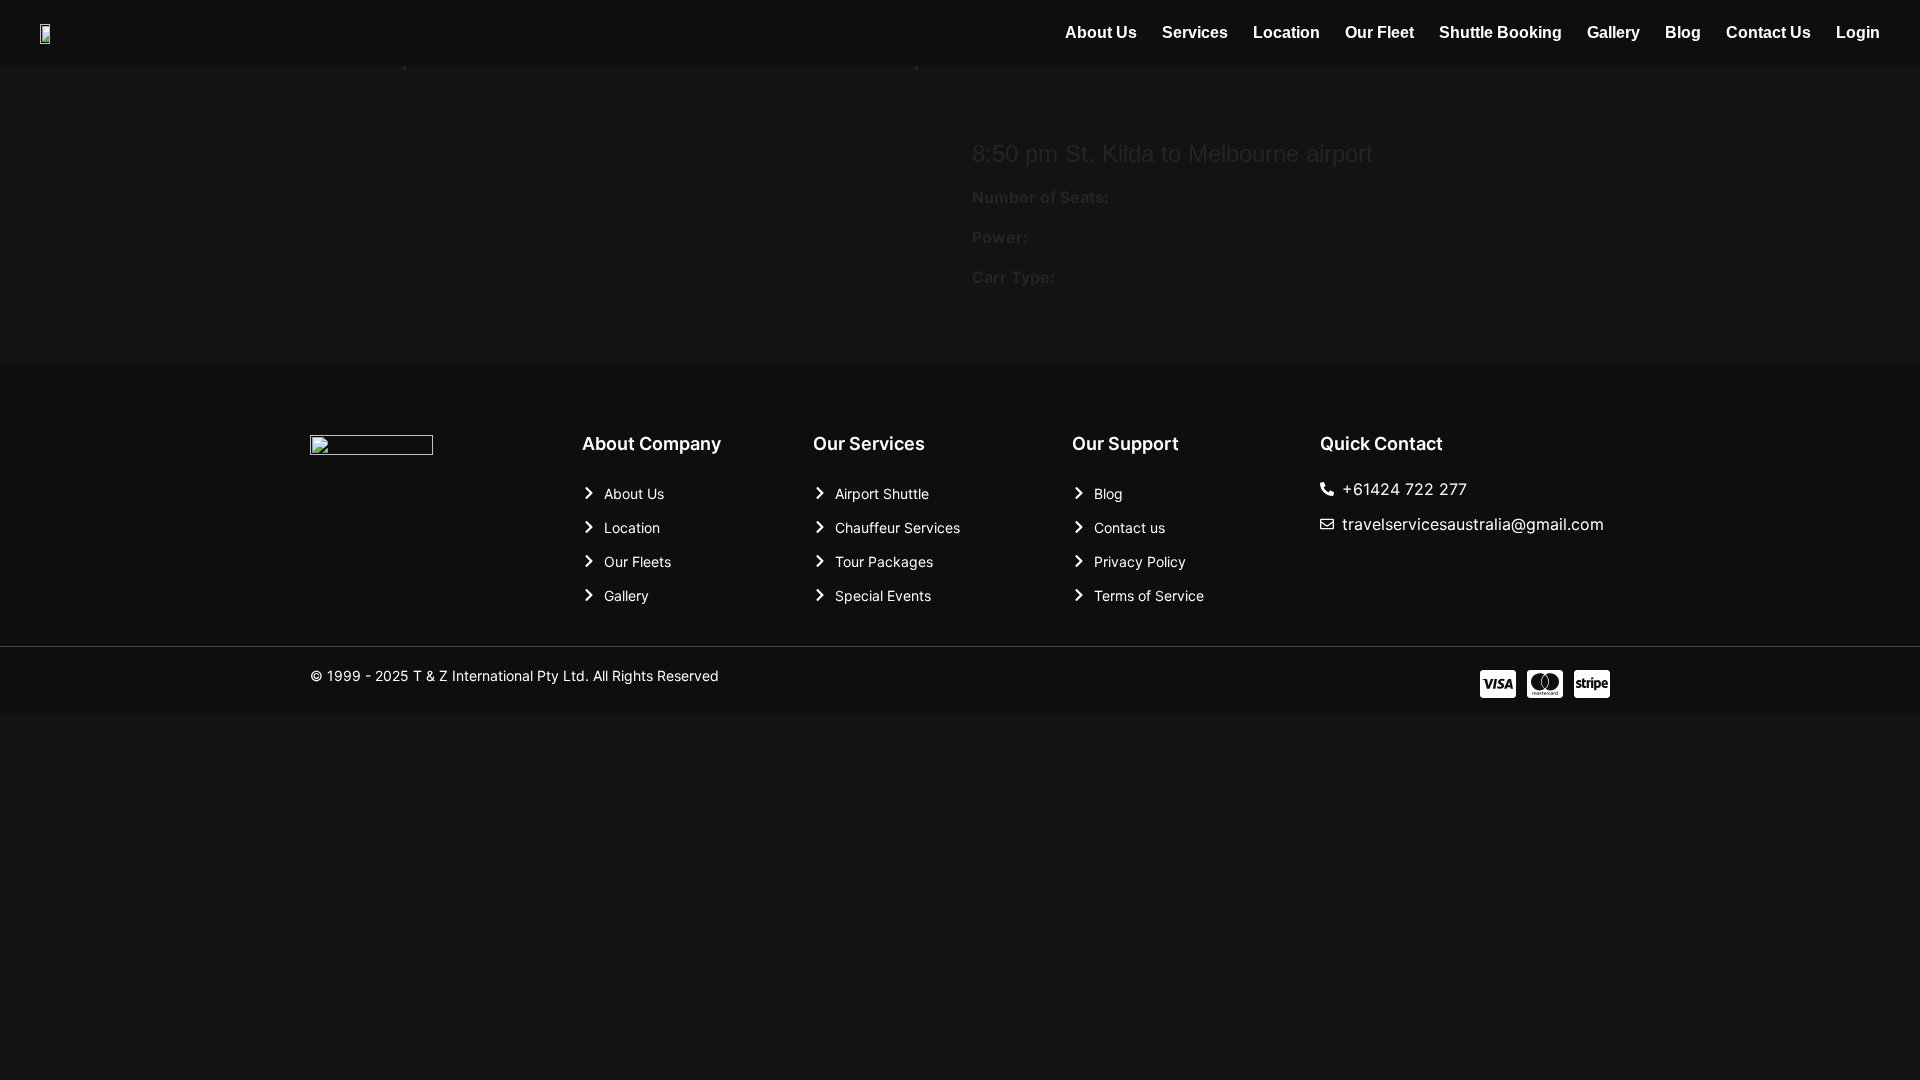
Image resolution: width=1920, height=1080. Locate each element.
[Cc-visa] (1498, 684)
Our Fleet (1379, 32)
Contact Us (1768, 32)
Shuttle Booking (1500, 32)
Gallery (1613, 32)
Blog (1683, 32)
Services (1195, 32)
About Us (1101, 32)
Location (1286, 32)
